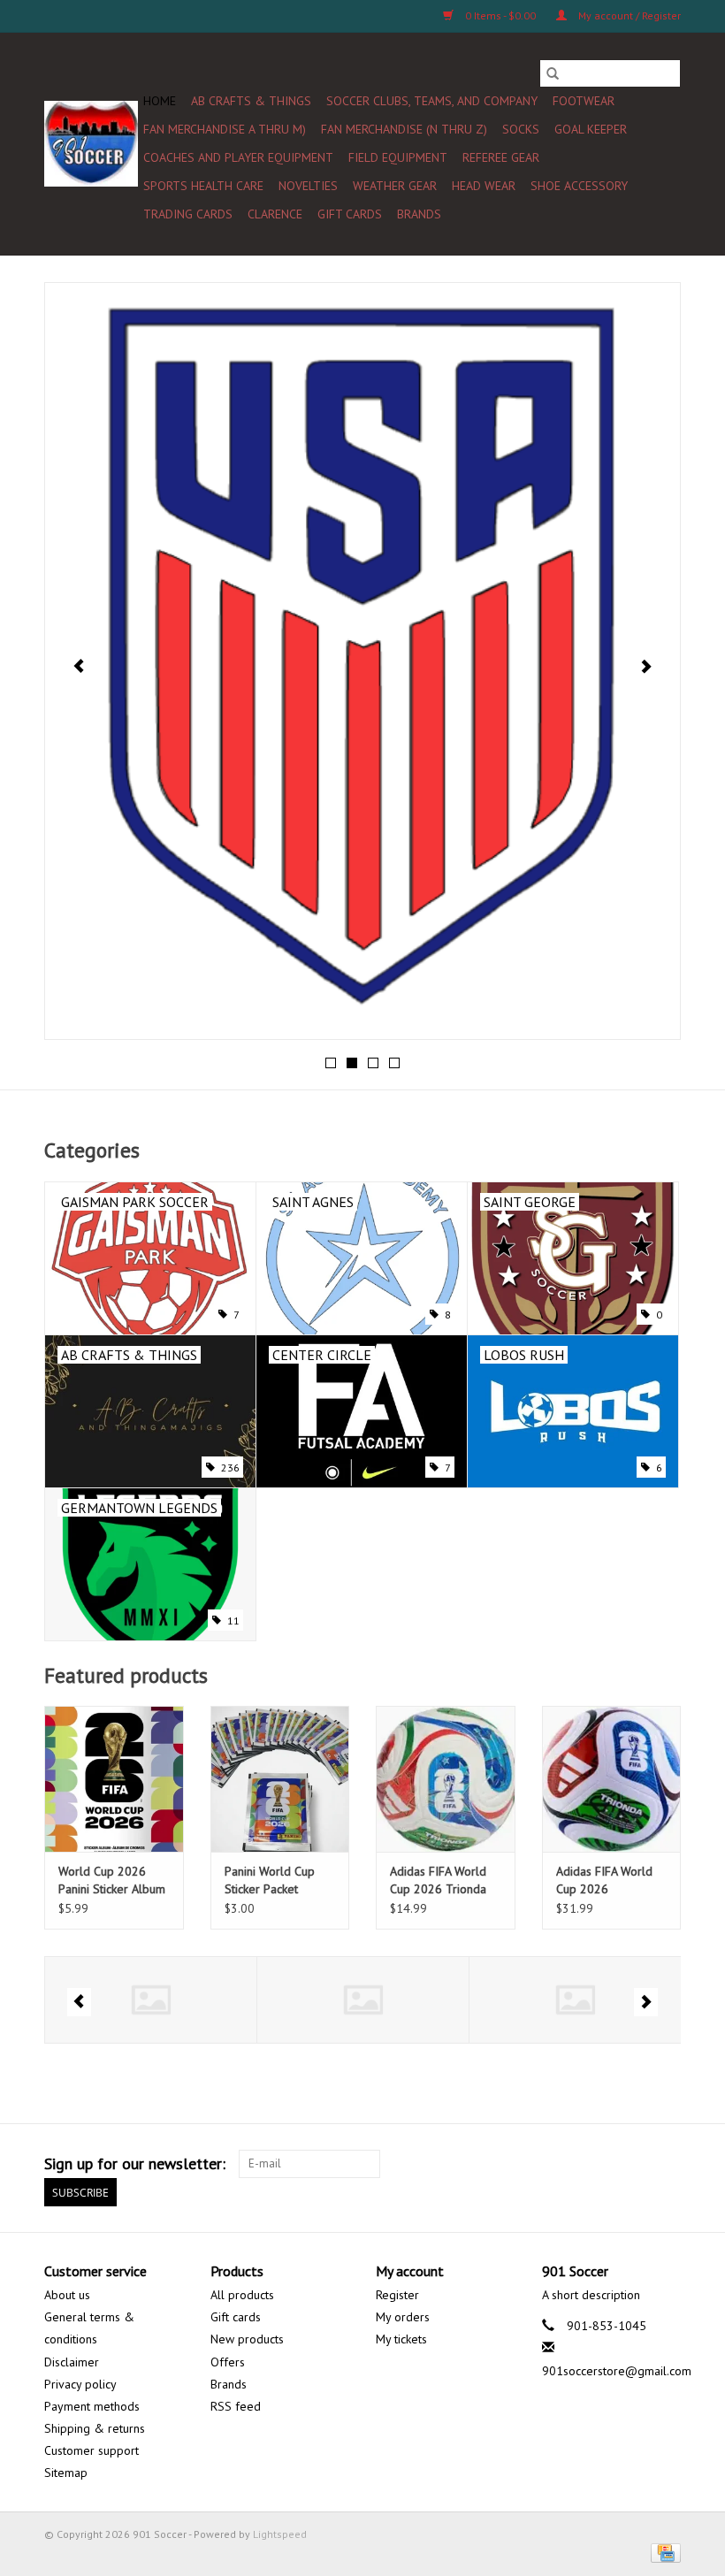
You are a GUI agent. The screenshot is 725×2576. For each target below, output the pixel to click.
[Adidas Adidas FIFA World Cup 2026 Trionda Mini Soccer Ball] (446, 1779)
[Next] (646, 666)
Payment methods (92, 2406)
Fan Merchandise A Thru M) (225, 129)
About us (67, 2295)
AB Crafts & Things (251, 101)
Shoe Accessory (579, 186)
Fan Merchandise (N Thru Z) (404, 129)
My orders (403, 2317)
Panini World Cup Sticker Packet (270, 1880)
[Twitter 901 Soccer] (507, 2164)
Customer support (92, 2450)
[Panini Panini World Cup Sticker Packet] (280, 1779)
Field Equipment (398, 157)
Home (160, 101)
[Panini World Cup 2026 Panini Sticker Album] (114, 1779)
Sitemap (66, 2473)
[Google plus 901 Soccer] (539, 2164)
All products (242, 2295)
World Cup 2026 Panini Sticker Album (112, 1880)
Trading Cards (188, 214)
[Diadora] (575, 2000)
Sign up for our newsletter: (135, 2163)
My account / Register (628, 15)
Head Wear (484, 186)
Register (397, 2295)
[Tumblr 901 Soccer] (635, 2164)
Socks (521, 129)
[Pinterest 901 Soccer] (571, 2164)
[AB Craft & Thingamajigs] (151, 2000)
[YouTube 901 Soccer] (603, 2164)
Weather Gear (395, 186)
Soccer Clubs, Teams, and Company (432, 101)
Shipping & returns (95, 2428)
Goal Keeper (591, 129)
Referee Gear (501, 157)
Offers (228, 2362)
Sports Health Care (203, 186)
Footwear (584, 101)
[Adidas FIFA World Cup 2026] (612, 1779)
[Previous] (79, 666)
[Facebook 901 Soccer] (476, 2164)
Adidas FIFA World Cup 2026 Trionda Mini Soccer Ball (438, 1880)
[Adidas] (363, 2000)
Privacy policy (80, 2384)
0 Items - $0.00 (500, 15)
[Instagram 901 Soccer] (667, 2164)
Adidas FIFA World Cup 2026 (604, 1880)
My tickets (401, 2339)
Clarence (275, 214)
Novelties (308, 186)
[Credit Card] (663, 2552)
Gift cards (350, 214)
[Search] (553, 73)
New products (247, 2339)
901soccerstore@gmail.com (617, 2371)
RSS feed (236, 2406)
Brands (419, 214)
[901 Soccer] (91, 144)
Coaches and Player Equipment (238, 157)
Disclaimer (72, 2362)
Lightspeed (280, 2534)
